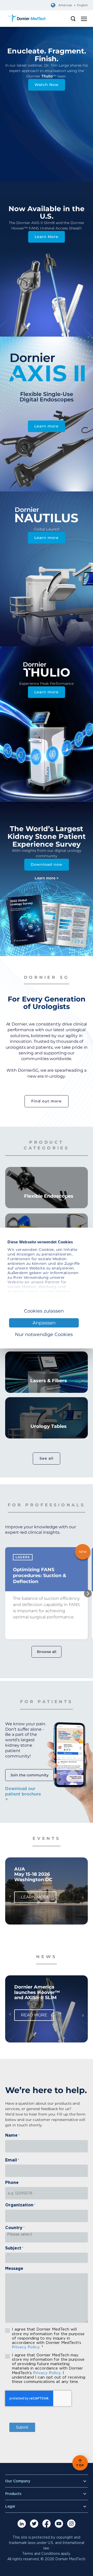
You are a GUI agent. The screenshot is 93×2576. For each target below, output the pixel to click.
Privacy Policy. (26, 2347)
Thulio (47, 76)
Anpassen (44, 1323)
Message (14, 2269)
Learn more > (47, 878)
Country (15, 2228)
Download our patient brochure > (23, 1794)
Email (12, 2160)
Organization (20, 2205)
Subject (14, 2248)
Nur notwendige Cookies (44, 1334)
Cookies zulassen (44, 1311)
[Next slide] (88, 1592)
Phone (12, 2183)
